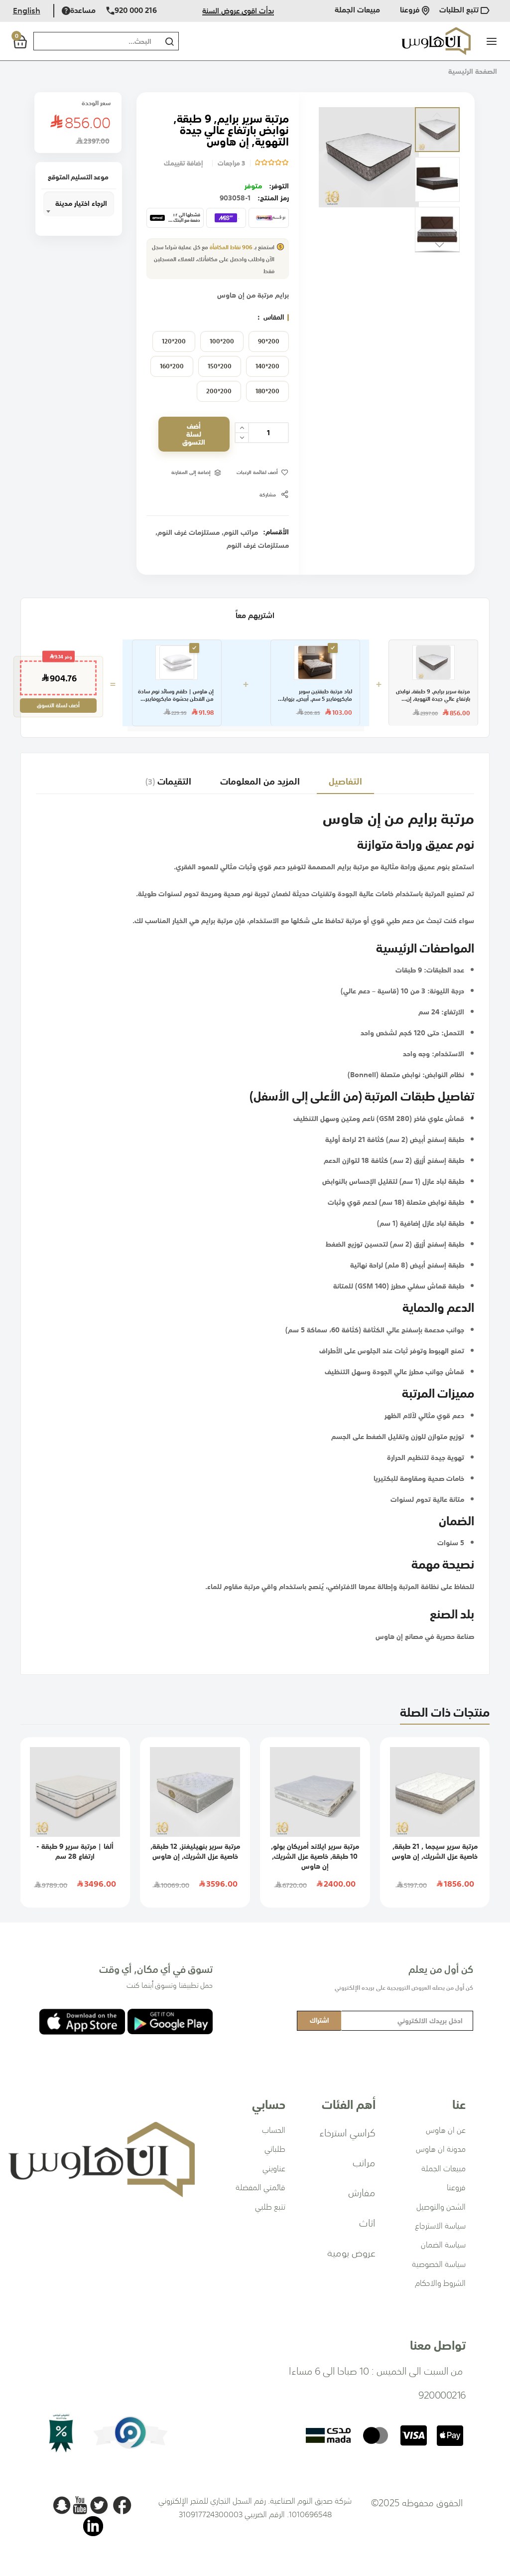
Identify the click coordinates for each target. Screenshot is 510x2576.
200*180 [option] (267, 391)
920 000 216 (136, 11)
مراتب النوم (241, 532)
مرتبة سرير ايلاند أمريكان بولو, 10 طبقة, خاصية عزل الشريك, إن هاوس (315, 1856)
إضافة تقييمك (183, 163)
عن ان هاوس (446, 2130)
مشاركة (268, 495)
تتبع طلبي (270, 2207)
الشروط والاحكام (440, 2283)
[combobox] (95, 41)
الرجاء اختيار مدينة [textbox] (81, 203)
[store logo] (436, 41)
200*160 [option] (172, 366)
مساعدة (83, 11)
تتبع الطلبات (460, 11)
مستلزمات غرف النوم (189, 532)
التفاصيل (345, 781)
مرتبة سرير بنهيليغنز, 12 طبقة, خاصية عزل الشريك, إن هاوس (195, 1851)
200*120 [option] (174, 341)
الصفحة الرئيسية (473, 71)
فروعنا (411, 11)
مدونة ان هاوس (441, 2149)
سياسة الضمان (443, 2245)
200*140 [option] (267, 366)
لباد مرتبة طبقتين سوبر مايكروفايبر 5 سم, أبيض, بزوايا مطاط (318, 696)
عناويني (274, 2168)
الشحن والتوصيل (441, 2207)
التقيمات (170, 781)
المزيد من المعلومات (260, 781)
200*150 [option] (220, 366)
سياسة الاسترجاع (440, 2226)
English (27, 10)
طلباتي (275, 2149)
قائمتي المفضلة (260, 2187)
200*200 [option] (219, 391)
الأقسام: (276, 532)
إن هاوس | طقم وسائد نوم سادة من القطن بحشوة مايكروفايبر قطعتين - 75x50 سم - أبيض (176, 696)
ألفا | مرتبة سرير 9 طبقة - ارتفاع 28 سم (75, 1851)
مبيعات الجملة (357, 11)
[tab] (345, 781)
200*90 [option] (269, 341)
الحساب (274, 2130)
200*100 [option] (222, 341)
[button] (437, 130)
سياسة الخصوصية (439, 2264)
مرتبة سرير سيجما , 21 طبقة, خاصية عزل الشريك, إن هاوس (435, 1851)
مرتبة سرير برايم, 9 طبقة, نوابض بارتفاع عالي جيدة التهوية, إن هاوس (433, 696)
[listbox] (218, 369)
